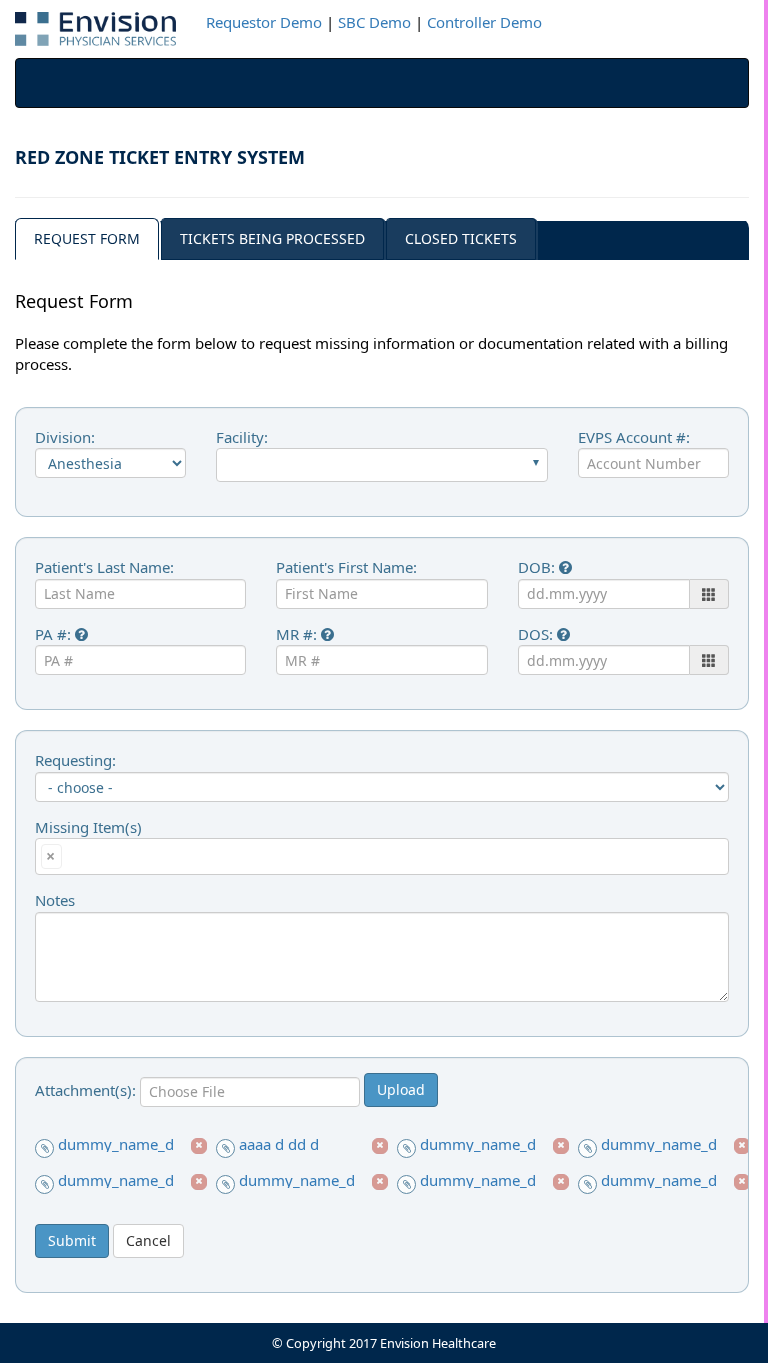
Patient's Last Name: (104, 567)
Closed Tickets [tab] (461, 238)
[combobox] (382, 465)
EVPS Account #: (634, 437)
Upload (401, 1089)
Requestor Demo (264, 22)
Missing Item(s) (88, 827)
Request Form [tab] (87, 238)
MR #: (298, 634)
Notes (55, 900)
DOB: (538, 567)
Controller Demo (484, 22)
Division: (65, 437)
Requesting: (75, 760)
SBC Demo (374, 22)
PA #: (55, 634)
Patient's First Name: (346, 567)
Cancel (148, 1240)
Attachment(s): (87, 1090)
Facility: (242, 437)
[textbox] (72, 854)
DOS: (537, 634)
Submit (72, 1240)
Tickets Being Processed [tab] (272, 238)
